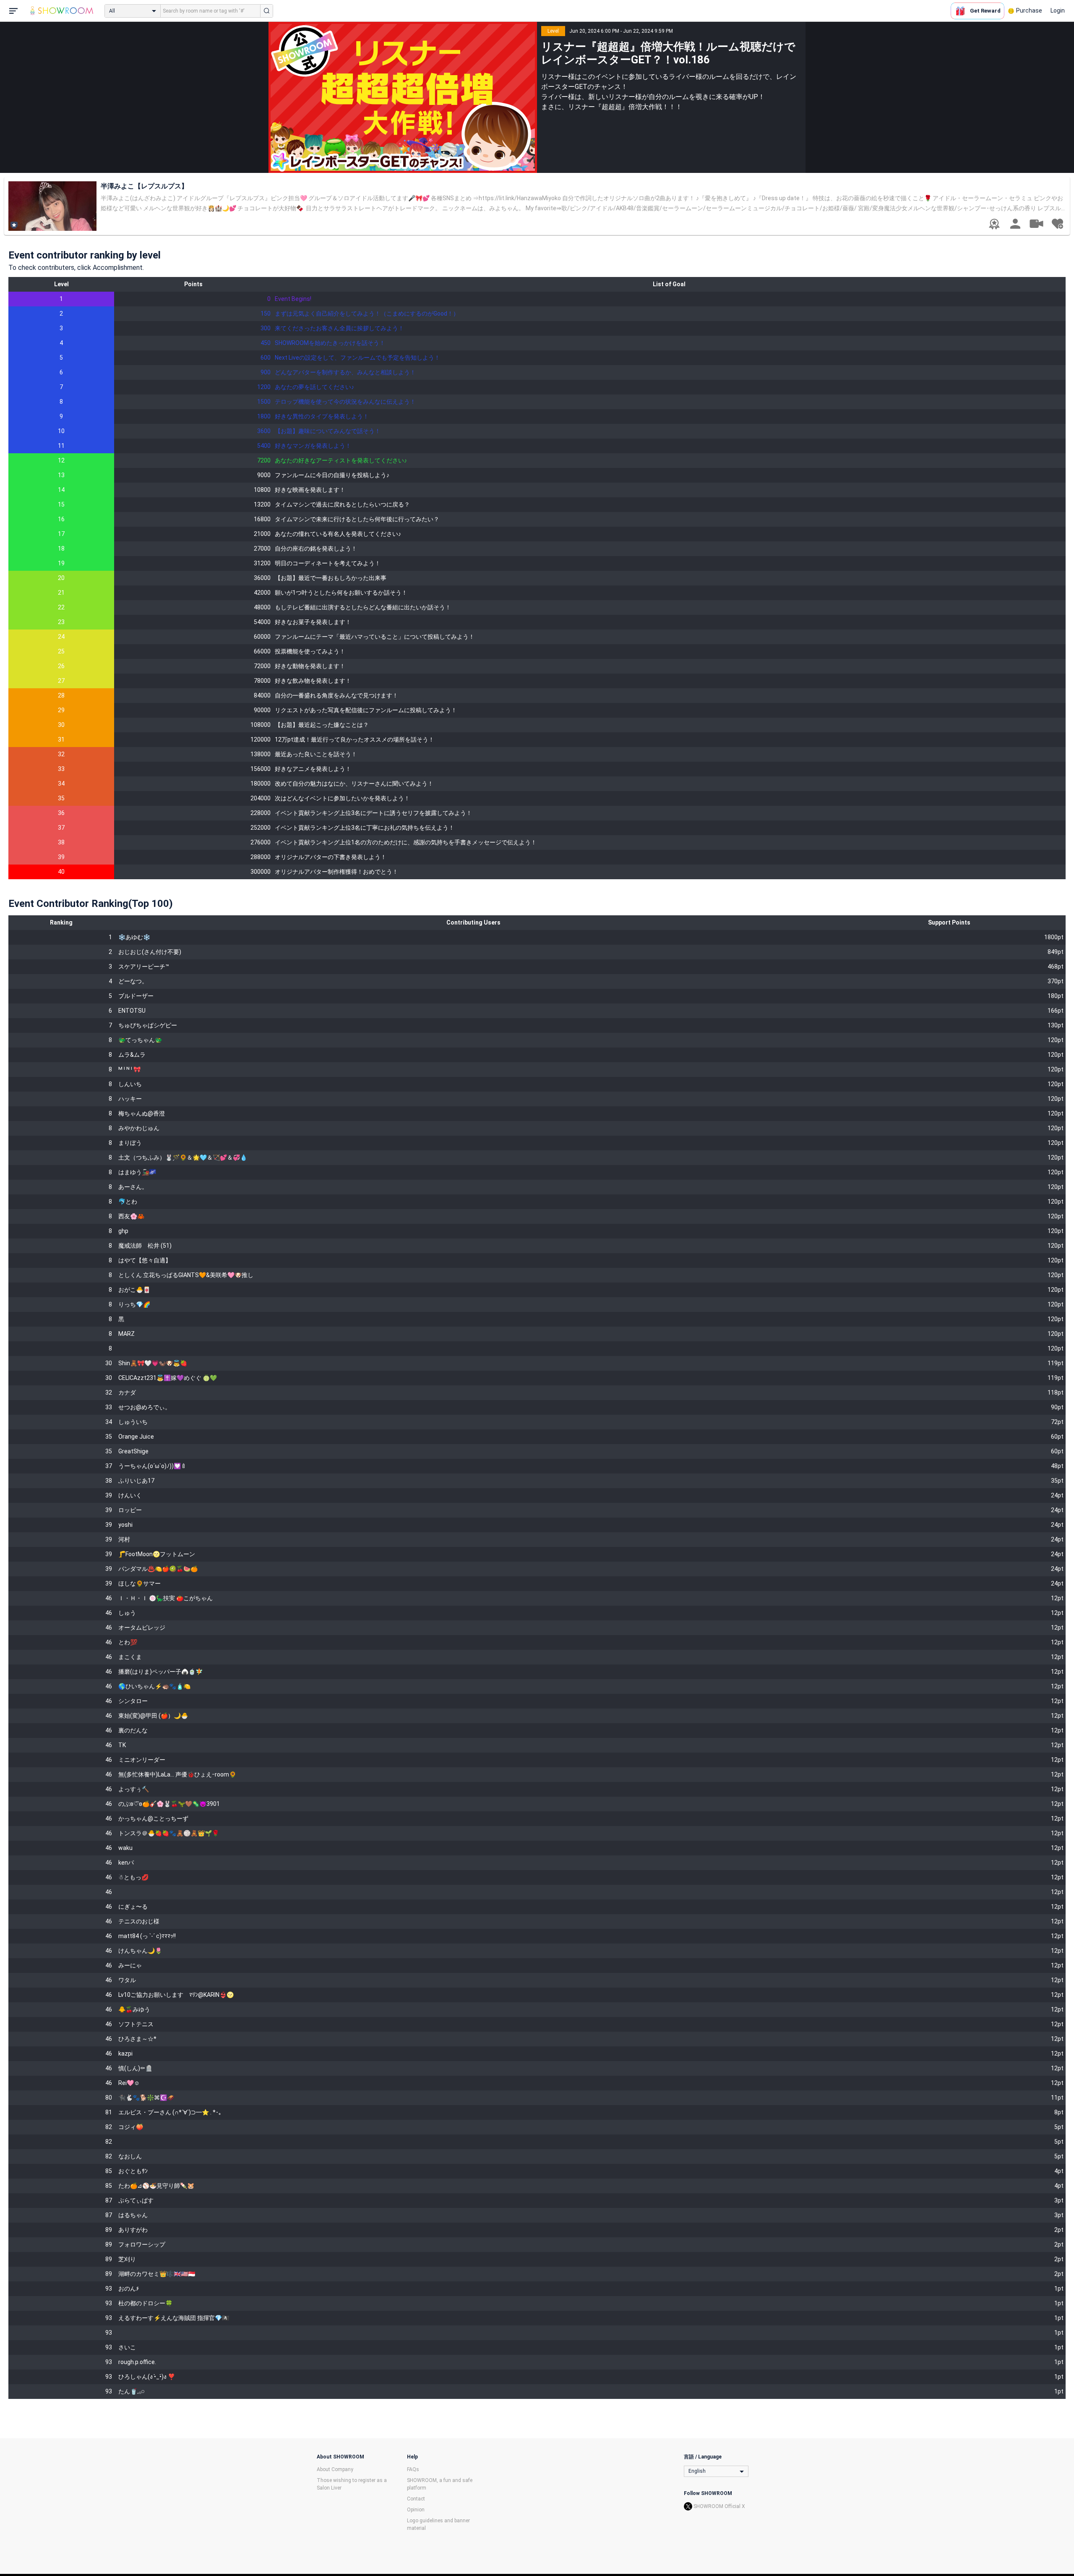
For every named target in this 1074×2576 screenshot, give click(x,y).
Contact (416, 2499)
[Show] (1036, 223)
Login (1058, 10)
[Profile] (1015, 224)
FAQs (413, 2469)
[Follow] (1057, 224)
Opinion (416, 2510)
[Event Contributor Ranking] (994, 224)
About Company (335, 2469)
